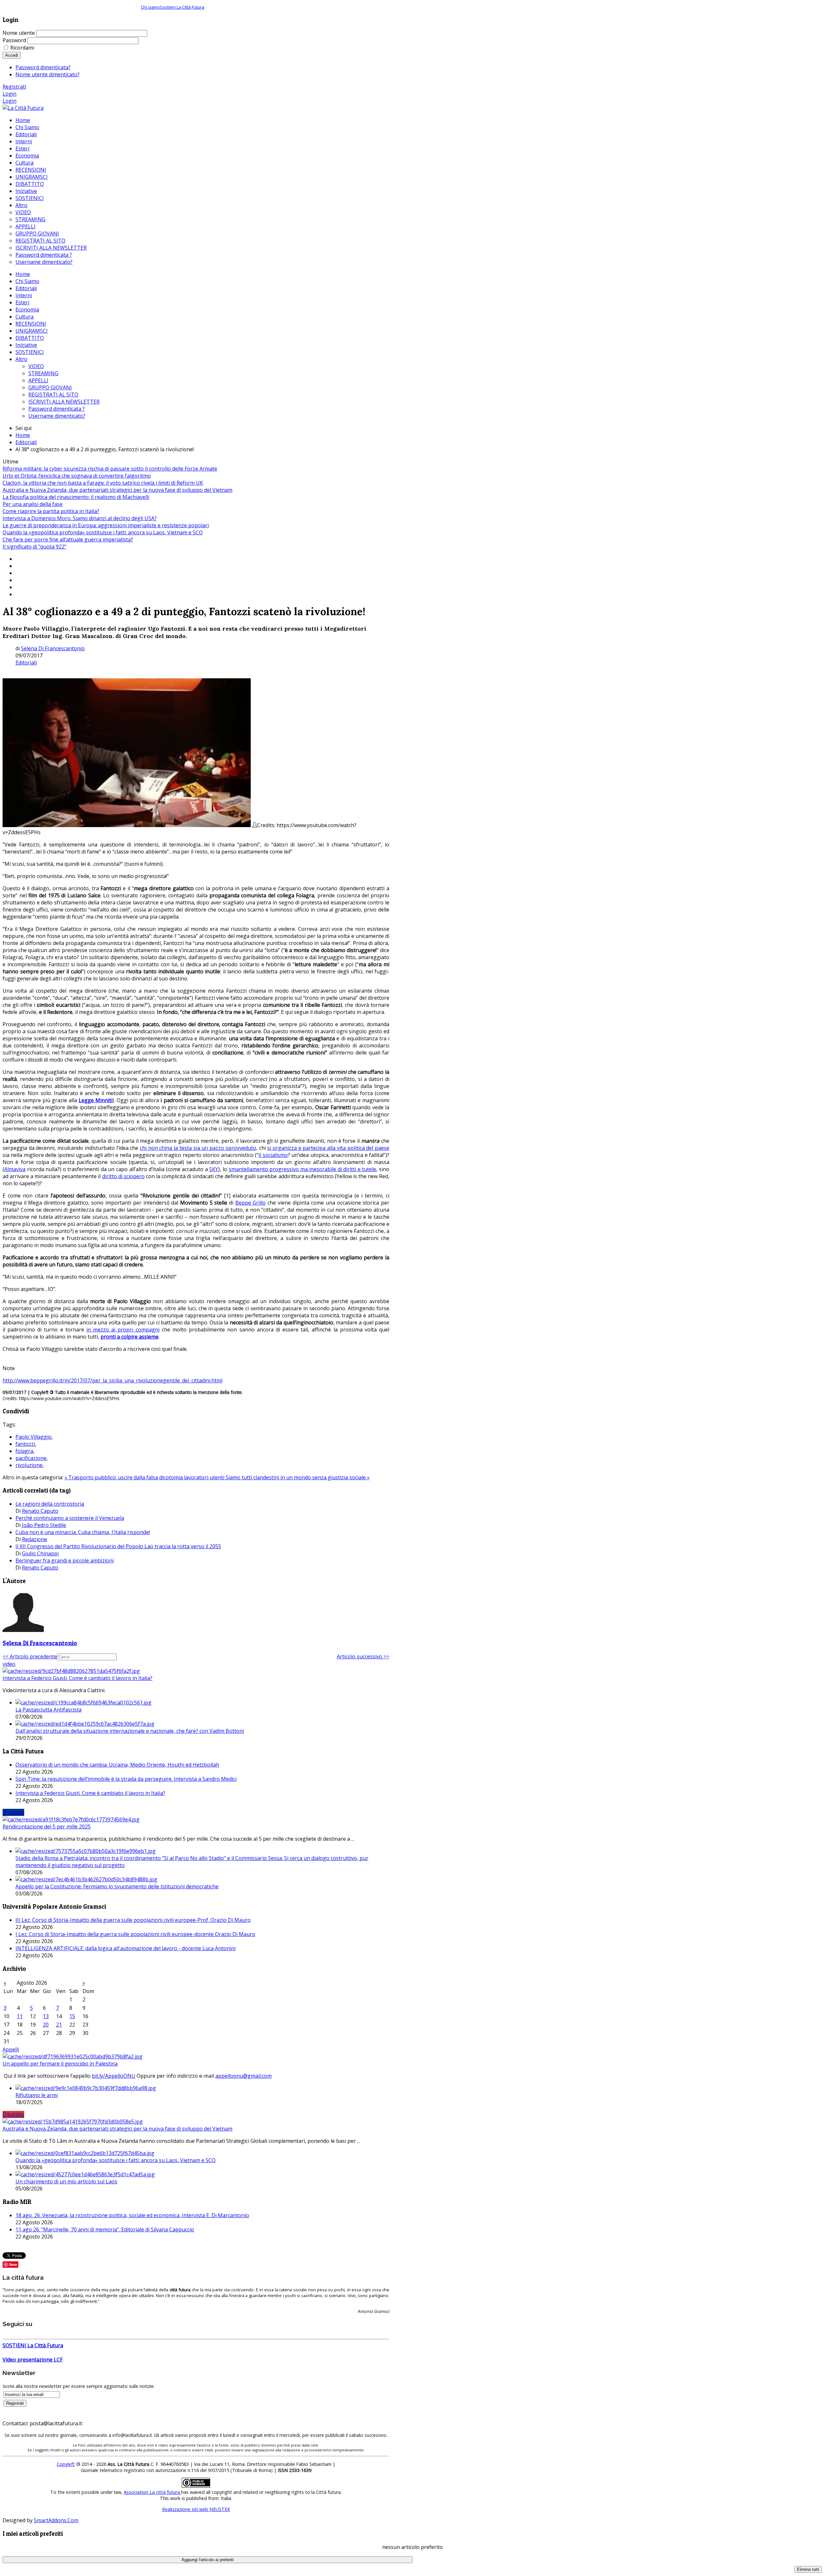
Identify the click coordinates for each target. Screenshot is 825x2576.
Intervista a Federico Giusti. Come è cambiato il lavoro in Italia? (78, 1678)
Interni (24, 295)
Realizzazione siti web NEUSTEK (196, 2509)
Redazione (34, 1539)
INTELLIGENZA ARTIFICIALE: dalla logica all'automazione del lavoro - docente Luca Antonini (126, 1948)
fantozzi (25, 1444)
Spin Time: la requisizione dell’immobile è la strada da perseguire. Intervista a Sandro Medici (126, 1779)
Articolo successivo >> (363, 1656)
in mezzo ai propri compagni (123, 1330)
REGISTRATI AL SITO (53, 395)
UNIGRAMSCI (32, 331)
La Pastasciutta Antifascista (49, 1710)
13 (46, 2016)
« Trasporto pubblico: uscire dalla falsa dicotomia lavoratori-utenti (145, 1477)
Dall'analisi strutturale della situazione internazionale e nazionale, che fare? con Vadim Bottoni (130, 1731)
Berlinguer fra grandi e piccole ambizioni (65, 1560)
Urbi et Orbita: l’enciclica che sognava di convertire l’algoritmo (77, 476)
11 (20, 2016)
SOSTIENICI (30, 352)
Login (10, 94)
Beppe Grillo (251, 1203)
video (9, 1664)
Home (23, 274)
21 (59, 2025)
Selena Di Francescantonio (53, 648)
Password (14, 40)
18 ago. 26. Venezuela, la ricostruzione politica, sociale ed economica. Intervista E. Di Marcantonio (132, 2215)
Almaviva (15, 1169)
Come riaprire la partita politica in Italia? (51, 511)
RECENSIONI (31, 324)
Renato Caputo (40, 1511)
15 (72, 2016)
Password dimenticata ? (57, 409)
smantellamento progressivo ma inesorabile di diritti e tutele (303, 1169)
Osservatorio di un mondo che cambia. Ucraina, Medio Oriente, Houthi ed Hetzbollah (117, 1765)
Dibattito (13, 2114)
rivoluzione (29, 1465)
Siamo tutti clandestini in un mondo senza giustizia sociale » (298, 1477)
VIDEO (36, 366)
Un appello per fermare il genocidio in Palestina (60, 2064)
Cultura (24, 317)
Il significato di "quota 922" (34, 547)
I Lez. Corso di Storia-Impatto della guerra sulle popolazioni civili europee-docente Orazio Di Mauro (135, 1934)
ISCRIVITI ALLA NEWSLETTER (64, 402)
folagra (24, 1451)
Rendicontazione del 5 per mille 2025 (47, 1827)
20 (46, 2025)
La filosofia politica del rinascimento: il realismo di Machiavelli (76, 497)
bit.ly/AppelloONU (114, 2076)
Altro (21, 359)
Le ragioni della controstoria (50, 1504)
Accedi (12, 55)
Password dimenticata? (43, 67)
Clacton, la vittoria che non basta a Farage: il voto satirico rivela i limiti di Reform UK (103, 483)
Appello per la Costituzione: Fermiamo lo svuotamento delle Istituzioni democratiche (117, 1886)
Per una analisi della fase (33, 504)
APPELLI (38, 380)
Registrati (14, 87)
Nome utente (19, 33)
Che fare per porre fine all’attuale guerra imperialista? (68, 539)
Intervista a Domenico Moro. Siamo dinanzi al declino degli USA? (80, 518)
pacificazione (31, 1458)
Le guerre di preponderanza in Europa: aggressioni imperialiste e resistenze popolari (106, 525)
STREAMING (43, 373)
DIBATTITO (30, 338)
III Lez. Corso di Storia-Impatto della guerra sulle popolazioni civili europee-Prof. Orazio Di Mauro (133, 1920)
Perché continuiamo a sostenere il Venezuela (70, 1518)
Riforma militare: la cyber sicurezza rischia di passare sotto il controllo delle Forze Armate (110, 469)
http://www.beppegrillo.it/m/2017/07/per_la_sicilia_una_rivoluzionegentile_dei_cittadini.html (112, 1380)
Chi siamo (150, 7)
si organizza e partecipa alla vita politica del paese (328, 1148)
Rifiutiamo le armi (37, 2095)
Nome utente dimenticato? (48, 74)
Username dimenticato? (57, 416)
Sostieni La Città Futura (182, 7)
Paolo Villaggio (34, 1437)
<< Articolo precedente (30, 1656)
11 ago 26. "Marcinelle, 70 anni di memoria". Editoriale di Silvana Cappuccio (105, 2229)
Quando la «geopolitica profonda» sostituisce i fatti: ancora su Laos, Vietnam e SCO (103, 532)
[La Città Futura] (23, 108)
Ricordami (22, 48)
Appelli (11, 2049)
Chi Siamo (27, 281)
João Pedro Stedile (44, 1525)
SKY (214, 1169)
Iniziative (26, 345)
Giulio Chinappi (40, 1553)
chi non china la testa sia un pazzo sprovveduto (198, 1148)
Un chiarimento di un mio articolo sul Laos (66, 2181)
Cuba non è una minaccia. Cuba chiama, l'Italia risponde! (83, 1532)
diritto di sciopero (123, 1176)
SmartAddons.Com (56, 2520)
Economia (27, 310)
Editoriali (26, 288)
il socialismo (273, 1155)
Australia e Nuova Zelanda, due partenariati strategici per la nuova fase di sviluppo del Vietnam (117, 490)
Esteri (22, 302)
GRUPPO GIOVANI (50, 387)
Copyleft (66, 2464)
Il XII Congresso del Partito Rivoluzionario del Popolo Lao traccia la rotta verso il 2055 (118, 1546)
